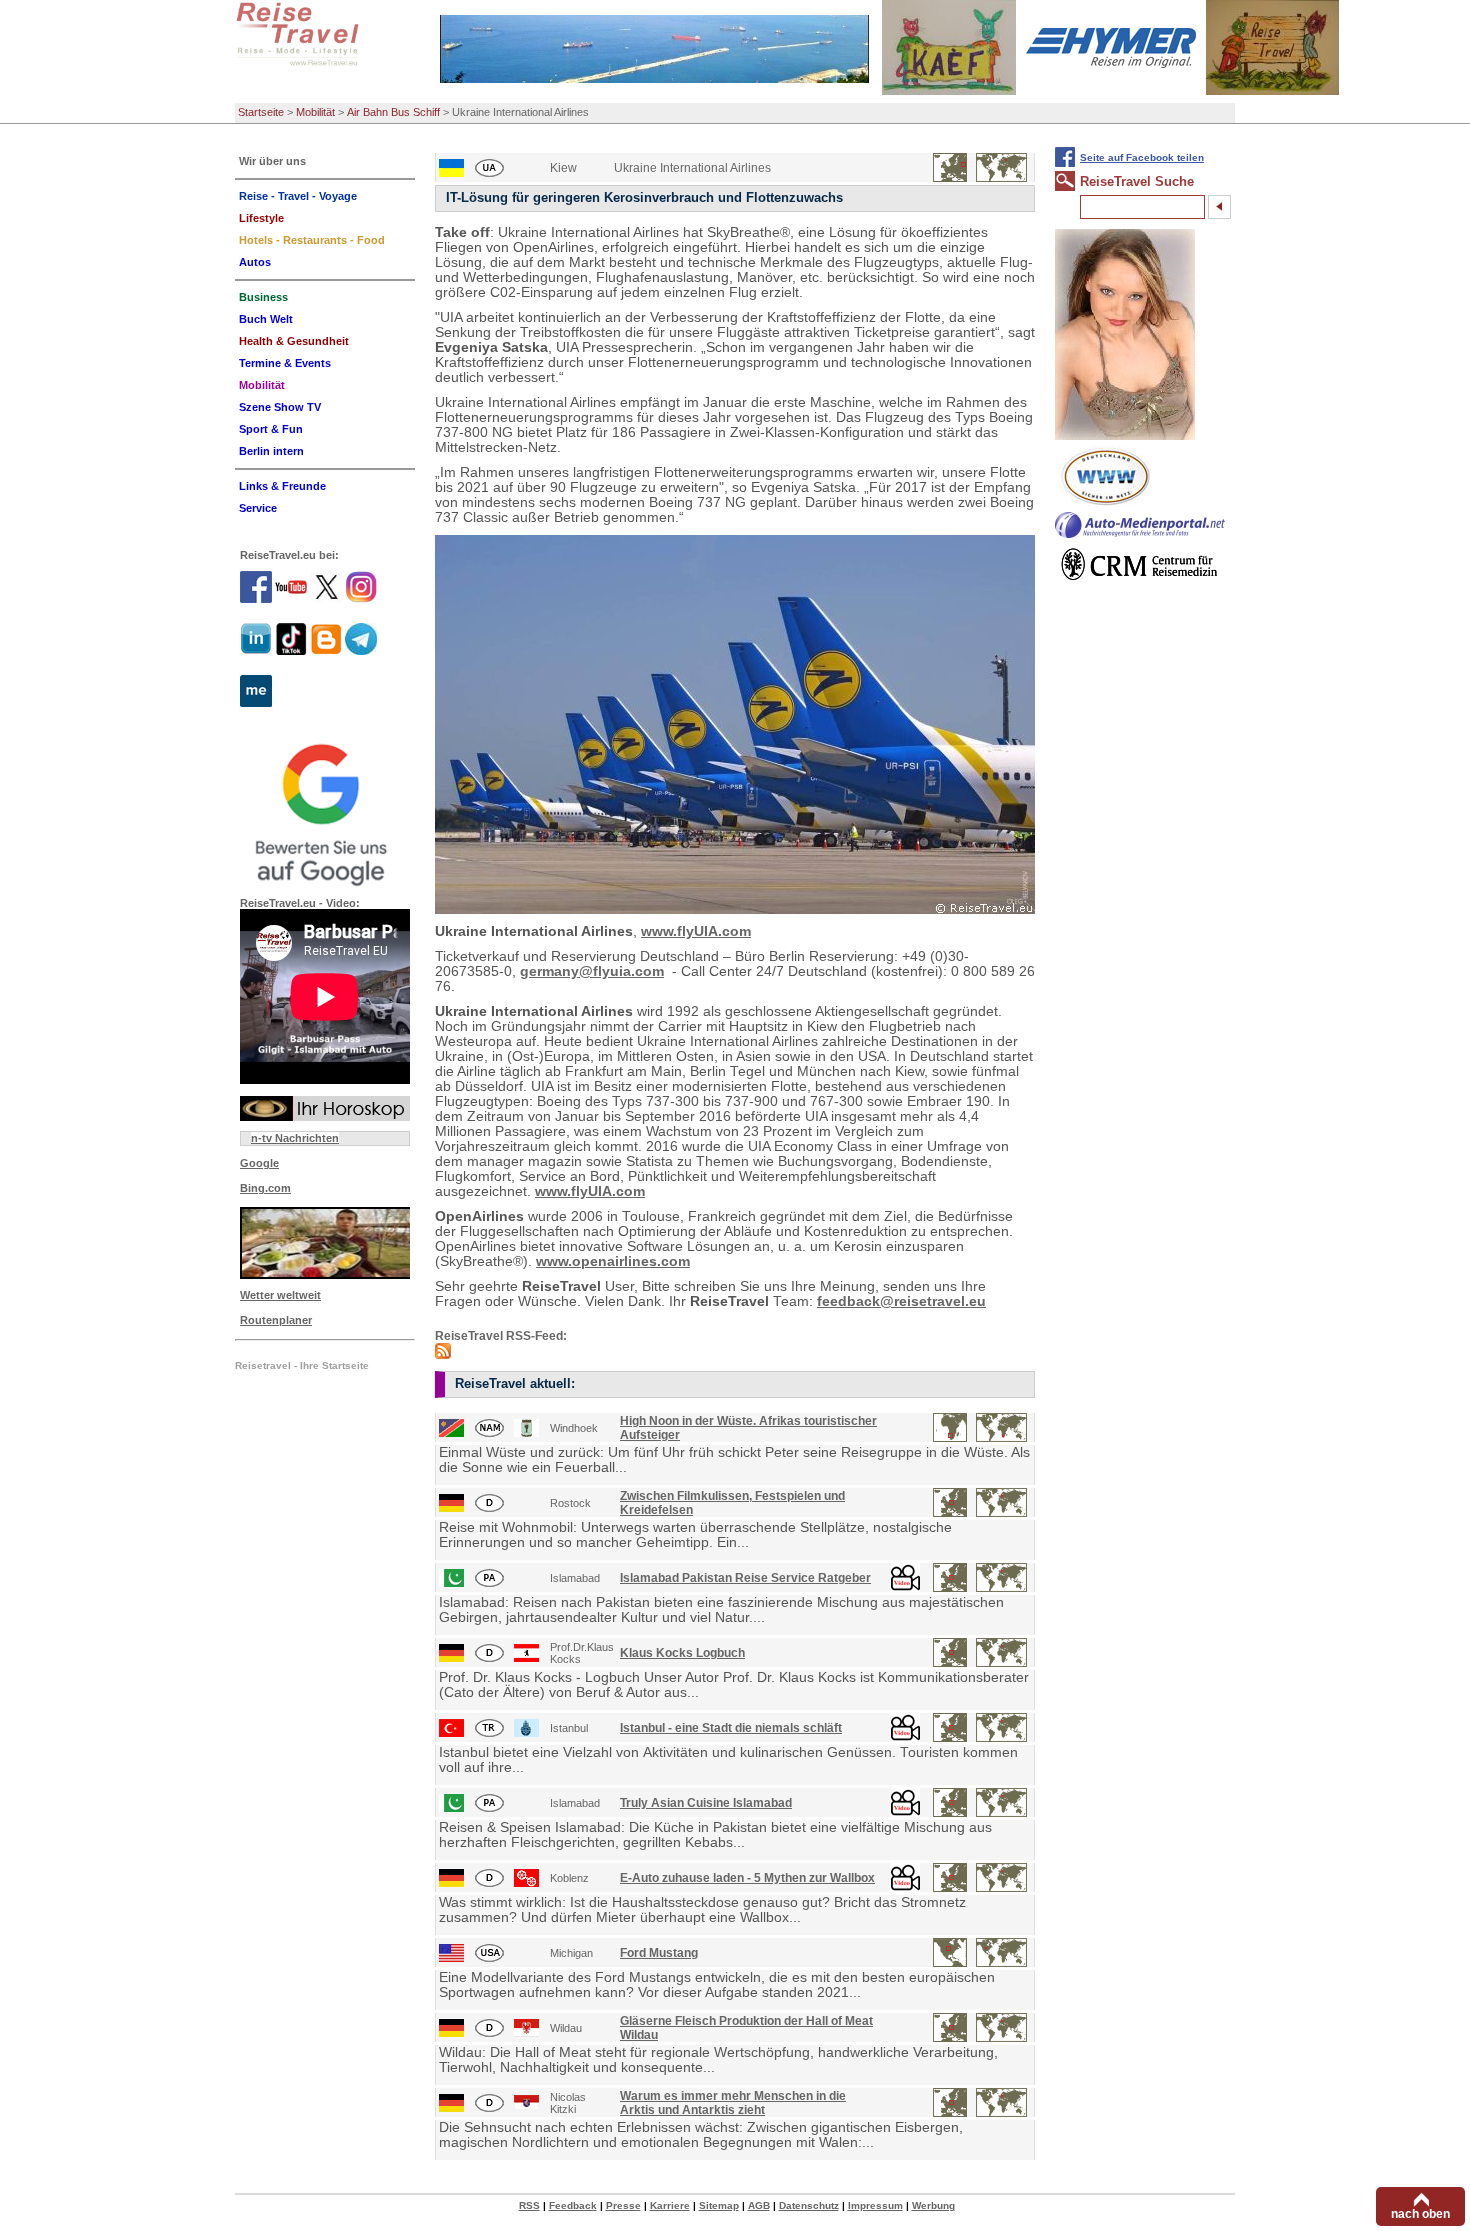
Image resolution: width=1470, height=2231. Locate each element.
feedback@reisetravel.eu (901, 1301)
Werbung (933, 2205)
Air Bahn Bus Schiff (393, 112)
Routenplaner (276, 1320)
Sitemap (719, 2205)
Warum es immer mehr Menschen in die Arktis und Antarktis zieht (733, 2103)
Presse (623, 2205)
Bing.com (265, 1188)
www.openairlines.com (613, 1261)
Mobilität (315, 112)
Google (259, 1163)
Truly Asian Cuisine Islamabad (706, 1803)
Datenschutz (809, 2205)
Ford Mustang (659, 1953)
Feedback (573, 2205)
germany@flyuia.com (592, 971)
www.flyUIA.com (696, 931)
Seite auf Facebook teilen (1142, 157)
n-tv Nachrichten (295, 1138)
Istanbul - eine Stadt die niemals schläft (731, 1728)
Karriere (670, 2205)
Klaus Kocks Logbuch (682, 1653)
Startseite (261, 112)
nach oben (1420, 2214)
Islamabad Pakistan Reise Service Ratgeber (745, 1578)
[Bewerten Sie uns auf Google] (325, 812)
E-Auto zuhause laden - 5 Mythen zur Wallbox (747, 1878)
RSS (529, 2205)
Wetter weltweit (280, 1295)
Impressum (875, 2205)
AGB (759, 2205)
